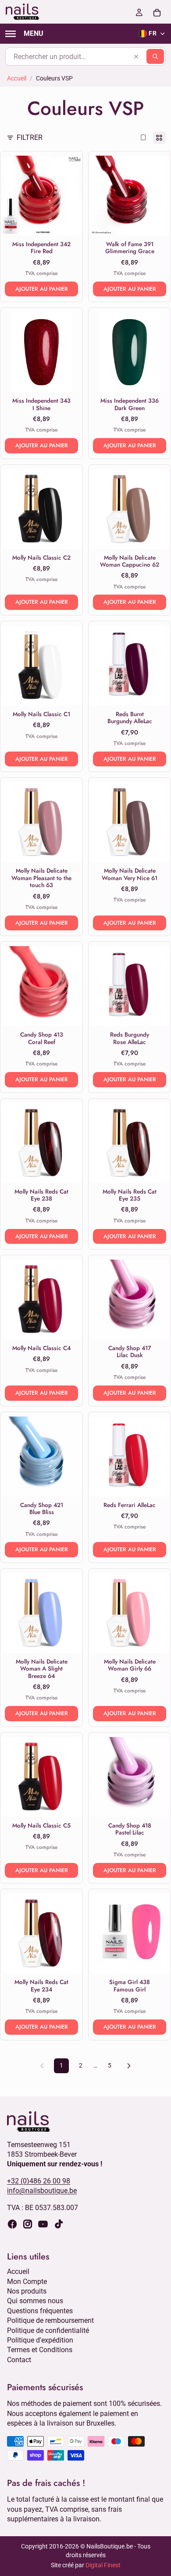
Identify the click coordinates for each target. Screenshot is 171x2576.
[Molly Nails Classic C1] (41, 666)
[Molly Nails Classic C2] (41, 509)
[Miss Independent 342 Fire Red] (41, 196)
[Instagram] (28, 2224)
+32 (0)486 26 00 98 (39, 2181)
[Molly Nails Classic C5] (41, 1777)
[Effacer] (136, 56)
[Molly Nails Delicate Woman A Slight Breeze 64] (41, 1613)
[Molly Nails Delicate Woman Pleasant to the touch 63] (41, 822)
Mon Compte (27, 2281)
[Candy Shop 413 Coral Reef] (41, 986)
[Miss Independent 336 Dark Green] (130, 352)
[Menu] (24, 34)
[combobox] (85, 56)
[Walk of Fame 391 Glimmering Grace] (130, 196)
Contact (19, 2359)
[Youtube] (43, 2224)
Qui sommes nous (35, 2301)
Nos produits (27, 2291)
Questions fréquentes (40, 2311)
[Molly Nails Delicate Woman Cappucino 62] (130, 509)
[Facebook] (12, 2224)
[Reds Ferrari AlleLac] (130, 1457)
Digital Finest (103, 2565)
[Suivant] (129, 2066)
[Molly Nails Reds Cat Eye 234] (41, 1934)
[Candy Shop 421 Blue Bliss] (41, 1457)
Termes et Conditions (40, 2350)
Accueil (17, 78)
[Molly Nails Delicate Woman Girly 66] (130, 1613)
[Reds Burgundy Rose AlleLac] (130, 986)
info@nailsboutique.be (42, 2191)
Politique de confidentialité (48, 2330)
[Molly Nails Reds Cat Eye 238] (41, 1143)
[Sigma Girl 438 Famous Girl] (130, 1934)
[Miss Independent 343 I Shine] (41, 352)
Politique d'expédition (40, 2340)
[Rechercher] (155, 56)
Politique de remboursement (50, 2320)
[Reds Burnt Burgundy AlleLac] (130, 666)
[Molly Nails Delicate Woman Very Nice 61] (130, 822)
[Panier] (157, 12)
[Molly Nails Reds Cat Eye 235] (130, 1143)
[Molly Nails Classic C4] (41, 1300)
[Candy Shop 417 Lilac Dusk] (130, 1300)
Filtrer (30, 138)
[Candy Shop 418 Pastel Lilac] (130, 1777)
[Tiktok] (59, 2224)
